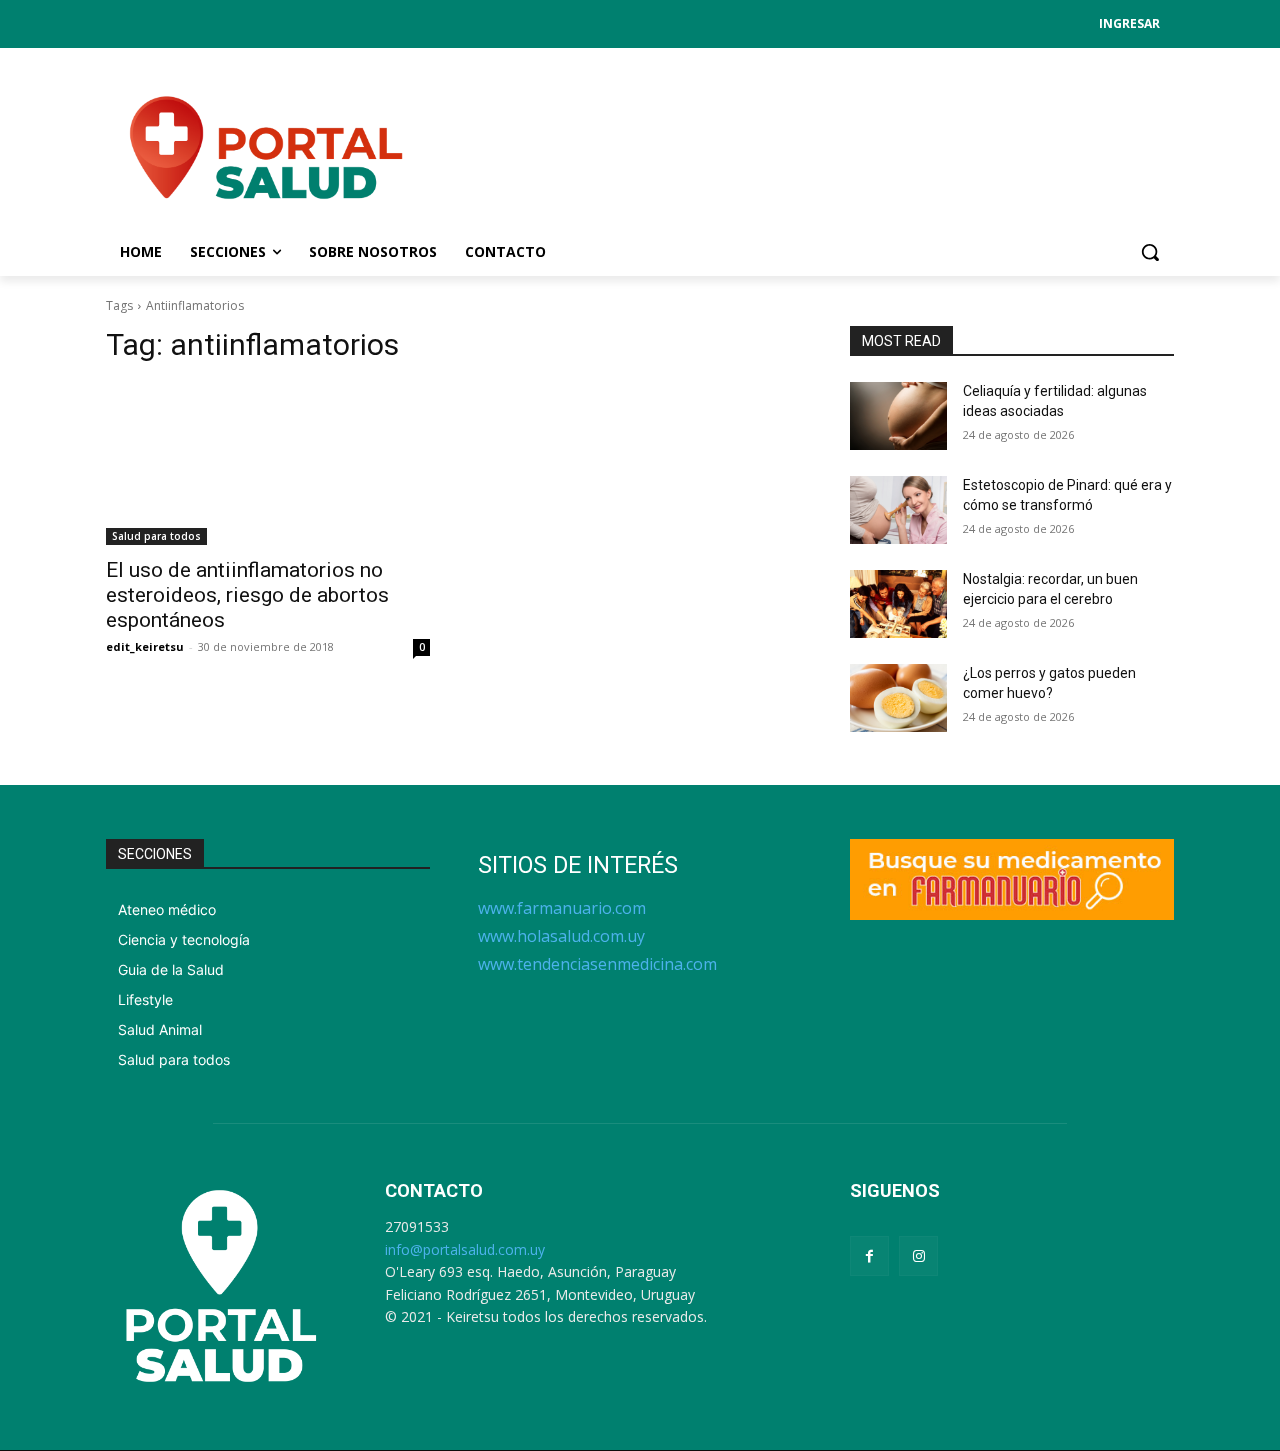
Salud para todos (156, 536)
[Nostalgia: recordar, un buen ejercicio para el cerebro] (898, 604)
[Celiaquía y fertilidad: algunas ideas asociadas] (898, 416)
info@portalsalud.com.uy (465, 1249)
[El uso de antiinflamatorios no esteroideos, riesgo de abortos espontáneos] (268, 464)
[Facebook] (869, 1255)
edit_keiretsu (145, 646)
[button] (1150, 252)
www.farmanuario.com (562, 908)
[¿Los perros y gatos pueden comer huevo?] (898, 698)
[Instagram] (918, 1255)
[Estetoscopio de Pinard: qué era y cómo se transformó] (898, 510)
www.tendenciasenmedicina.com (597, 964)
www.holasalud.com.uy (561, 936)
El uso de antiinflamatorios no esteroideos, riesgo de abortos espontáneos (247, 595)
